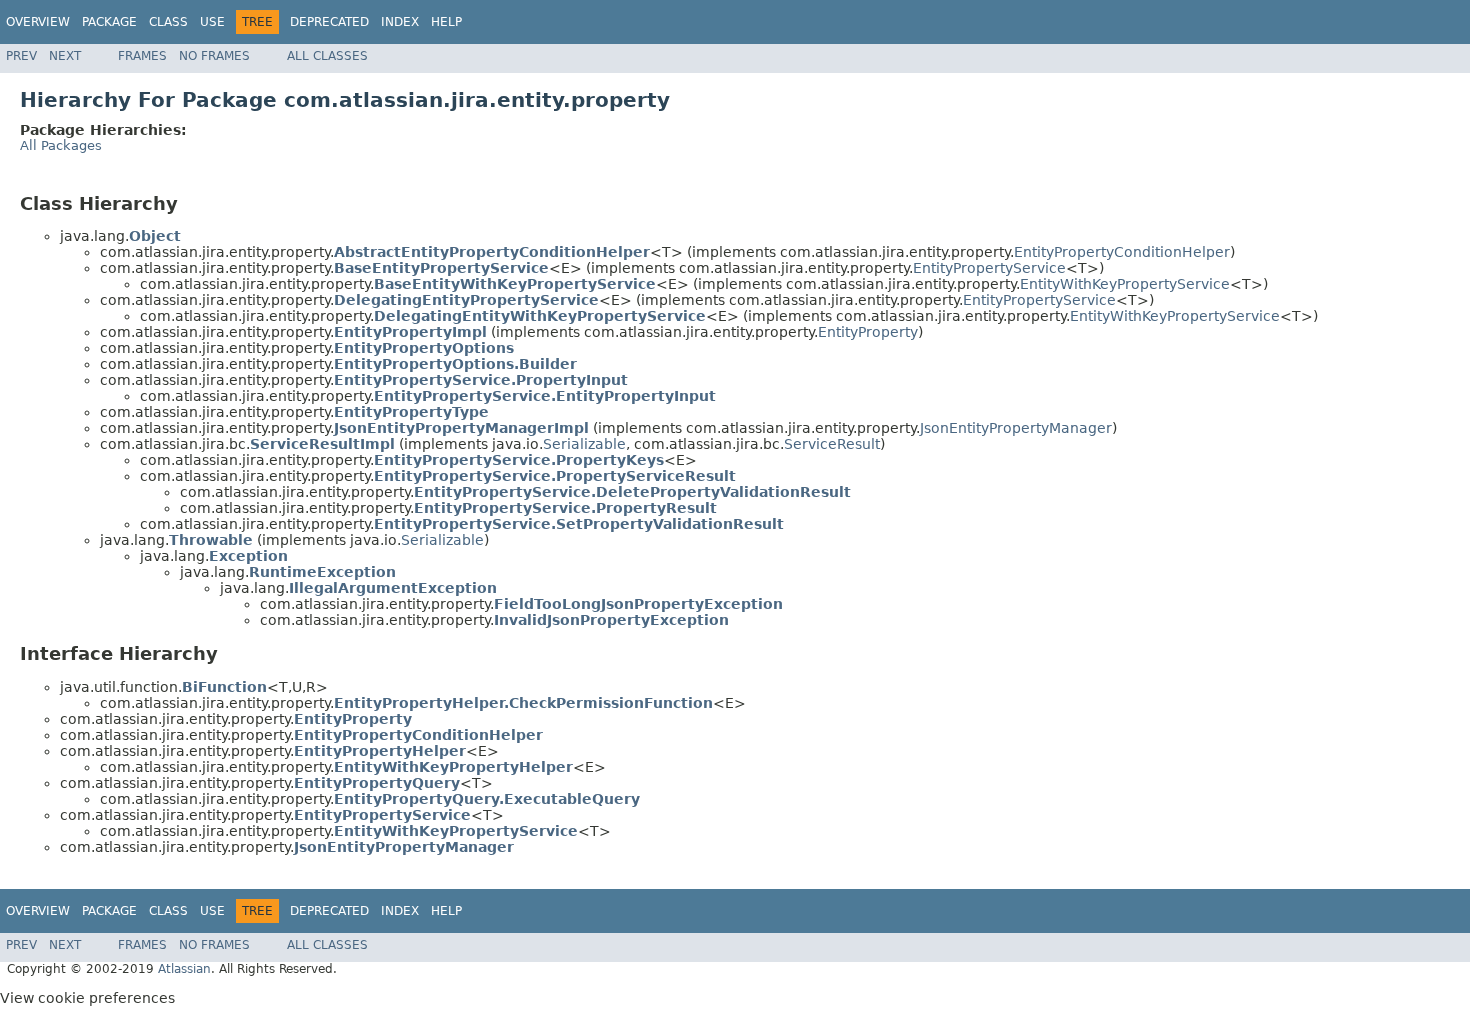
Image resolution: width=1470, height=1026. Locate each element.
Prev (21, 56)
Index (400, 22)
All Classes (327, 56)
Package (109, 22)
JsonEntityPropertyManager (1016, 428)
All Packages (61, 145)
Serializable (584, 444)
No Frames (214, 56)
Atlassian (184, 969)
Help (446, 22)
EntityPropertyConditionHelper (1122, 252)
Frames (142, 56)
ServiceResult (832, 444)
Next (65, 56)
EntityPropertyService (989, 268)
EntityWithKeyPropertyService (1125, 284)
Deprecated (329, 22)
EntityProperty (868, 332)
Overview (38, 22)
